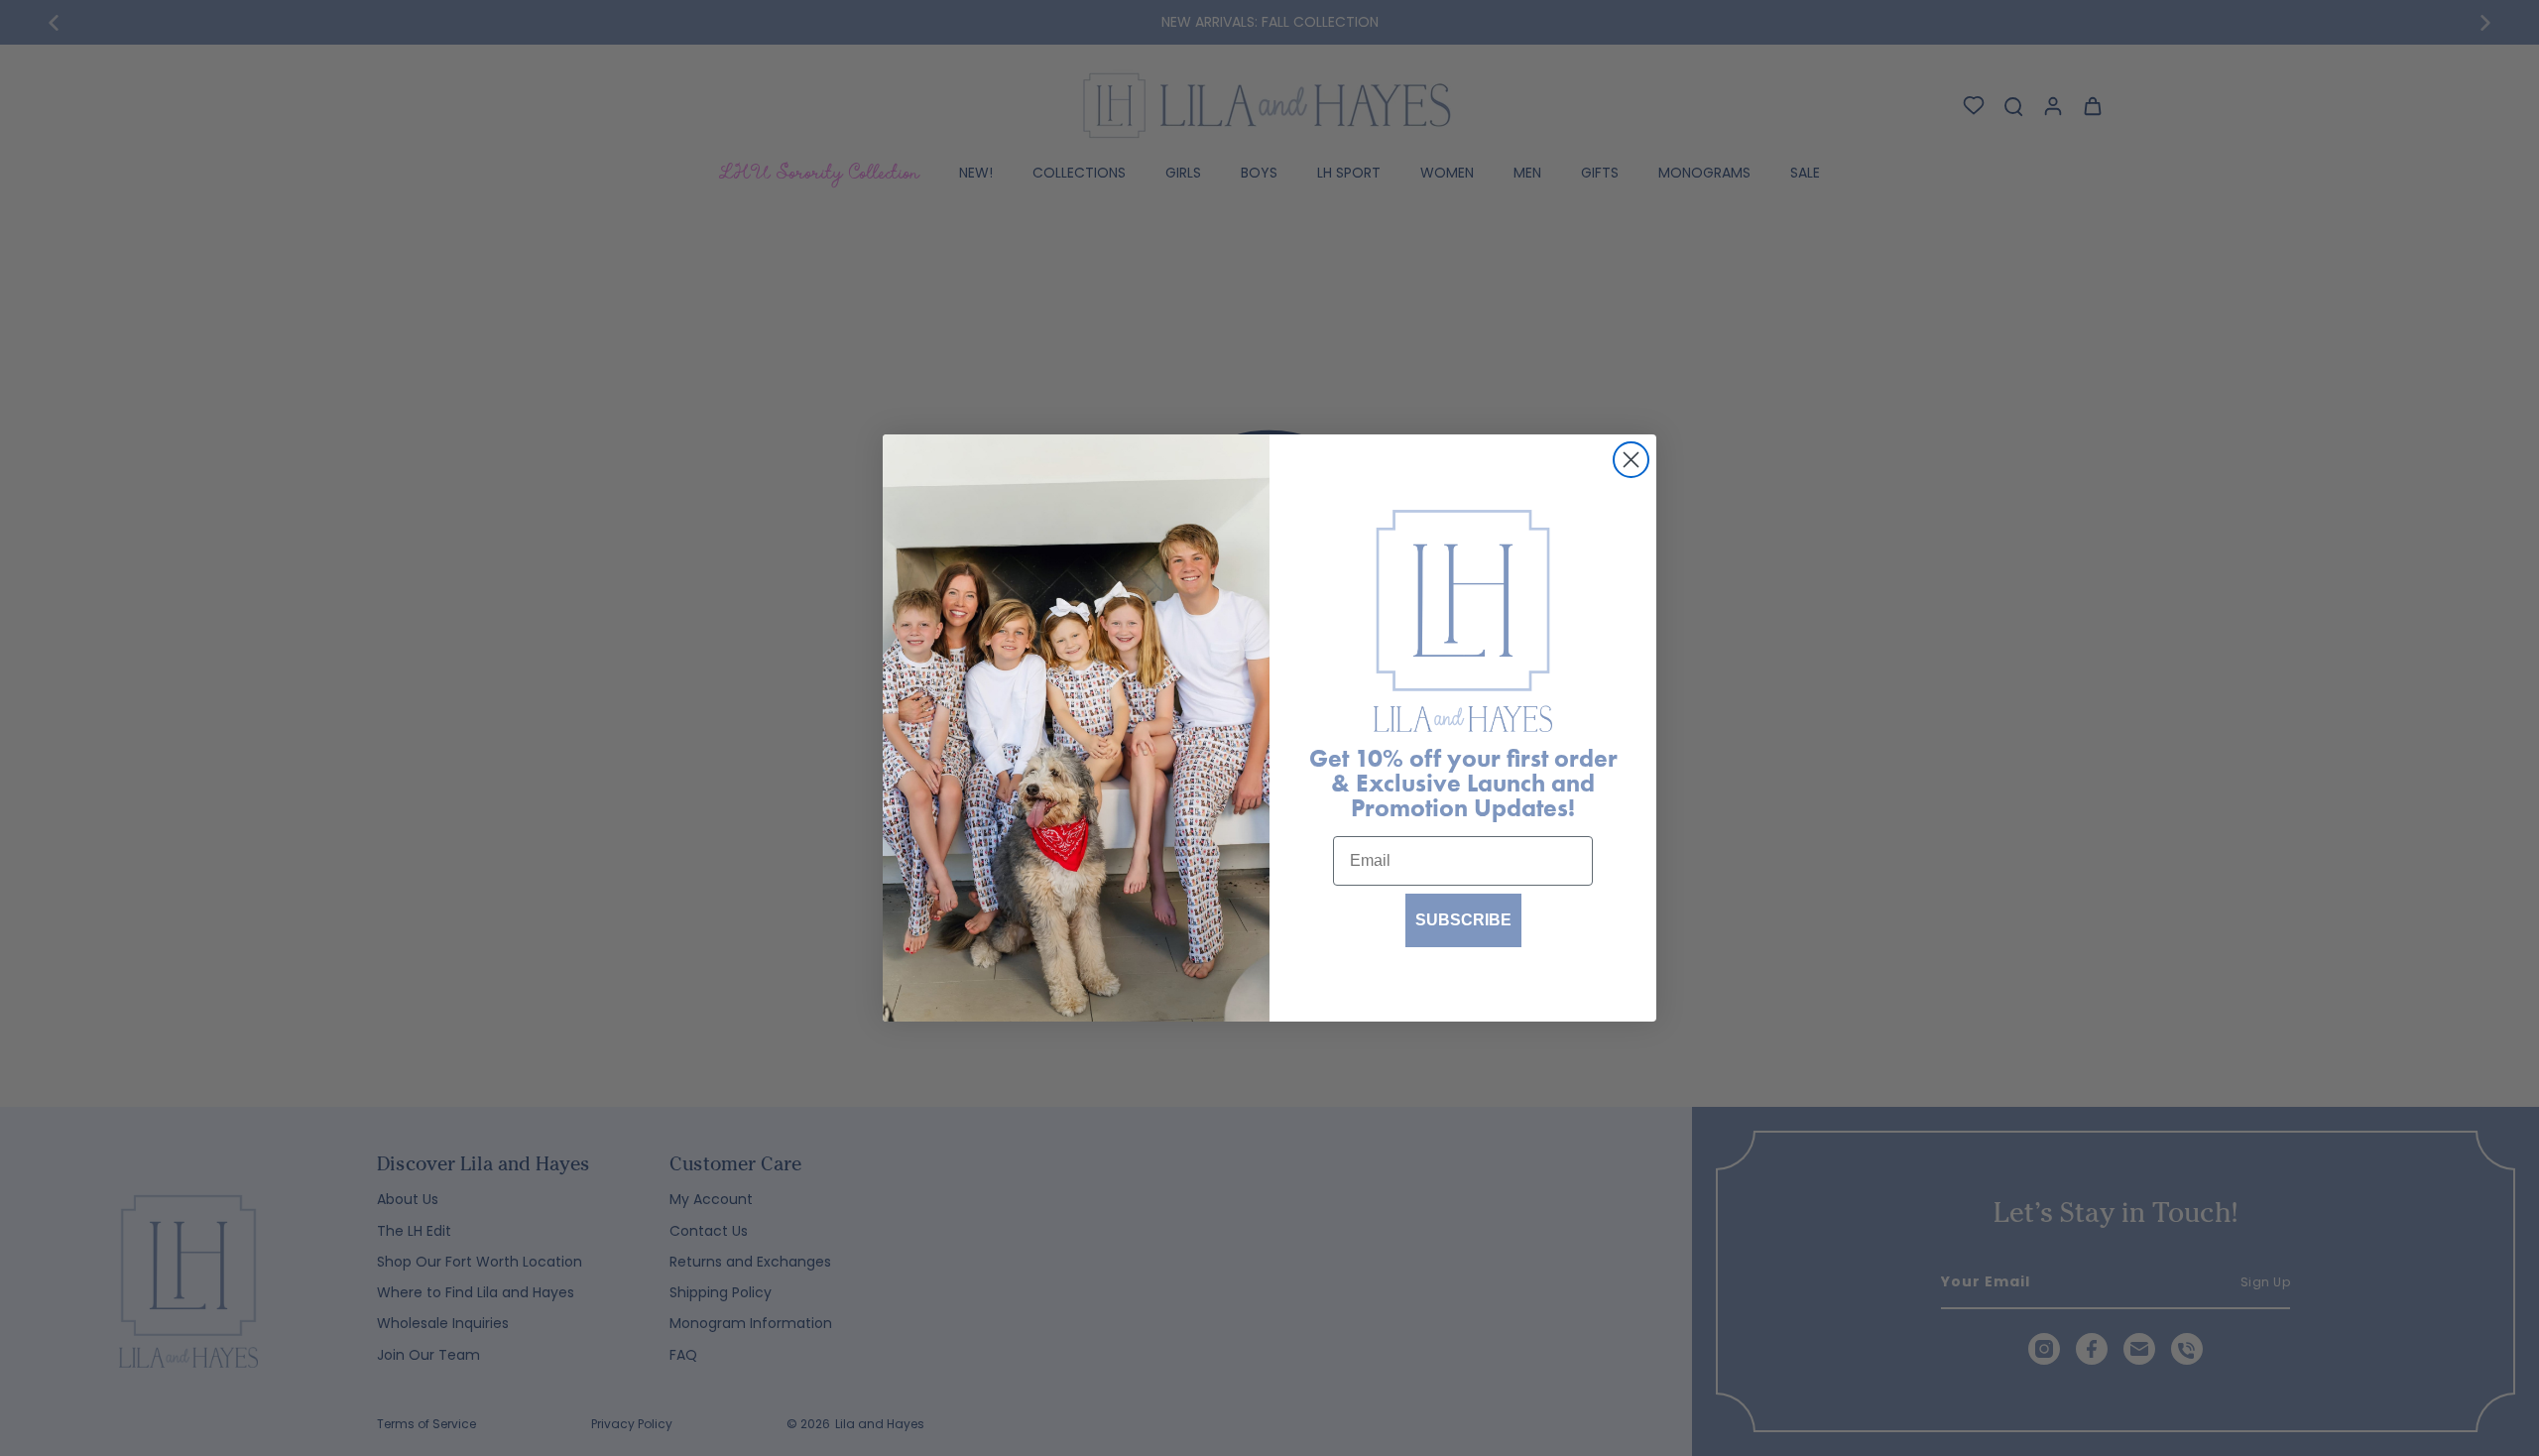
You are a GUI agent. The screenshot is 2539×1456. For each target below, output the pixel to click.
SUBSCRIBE (1463, 920)
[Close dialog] (1631, 460)
